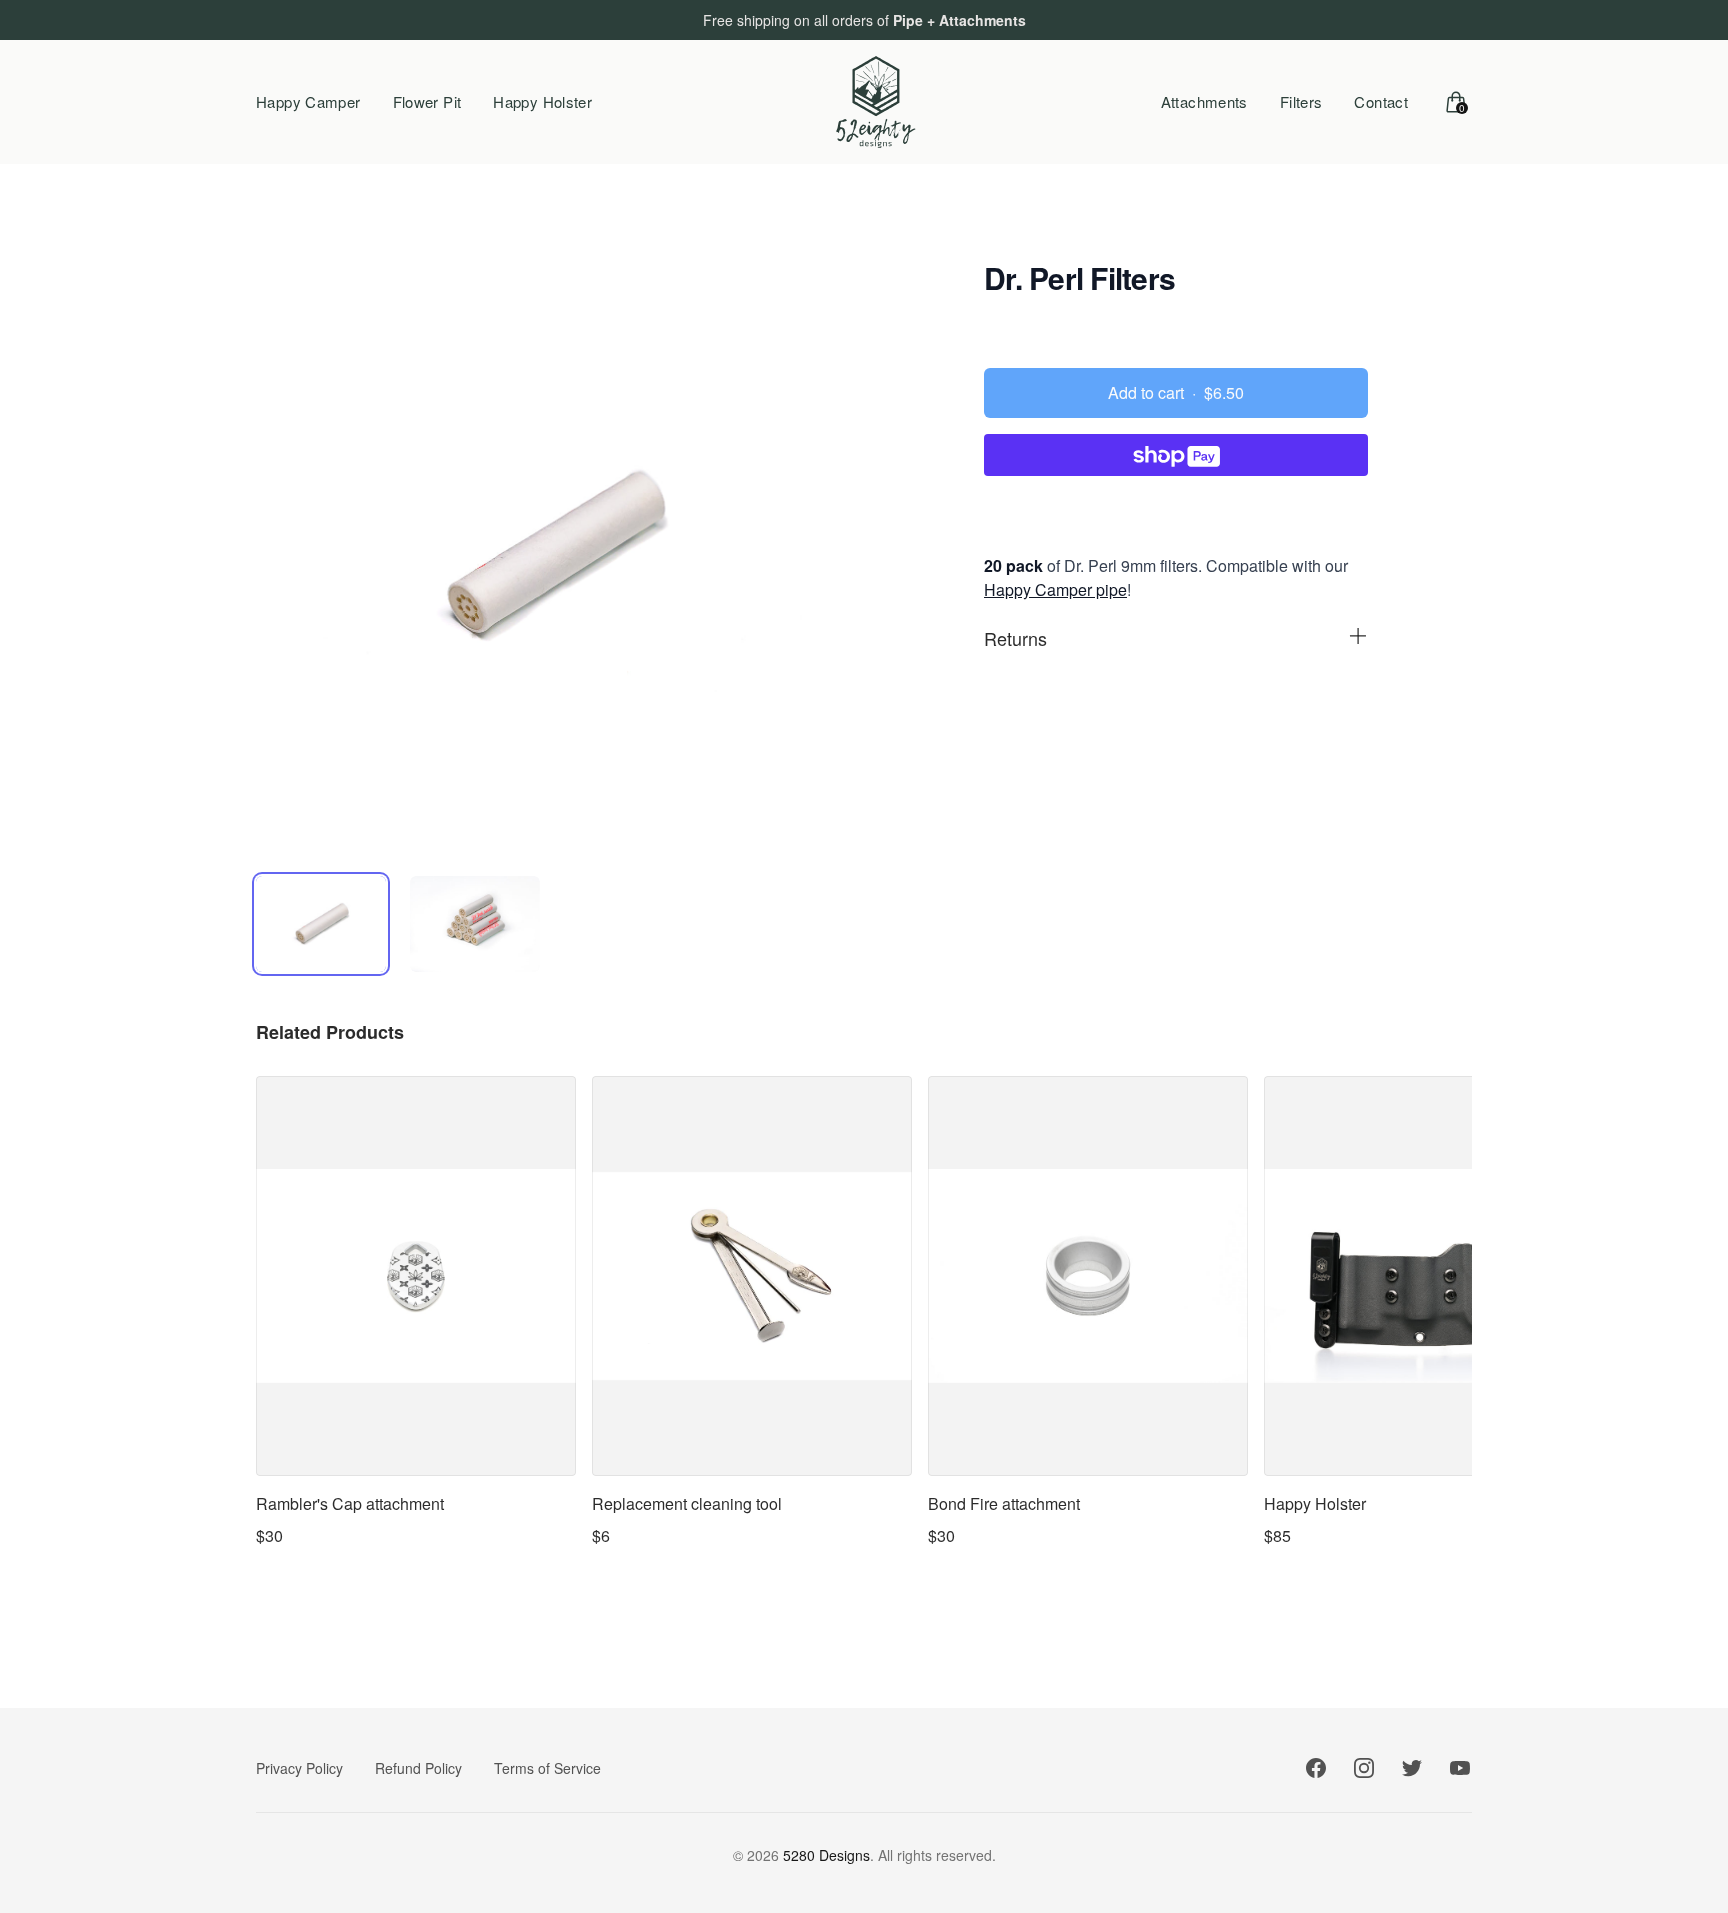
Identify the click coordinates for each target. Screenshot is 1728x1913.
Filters (1301, 101)
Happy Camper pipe (1055, 589)
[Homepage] (876, 102)
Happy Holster (542, 101)
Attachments (1204, 101)
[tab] (321, 924)
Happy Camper (308, 101)
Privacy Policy (299, 1768)
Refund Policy (418, 1768)
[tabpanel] (552, 556)
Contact (1381, 101)
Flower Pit (427, 101)
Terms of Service (547, 1768)
